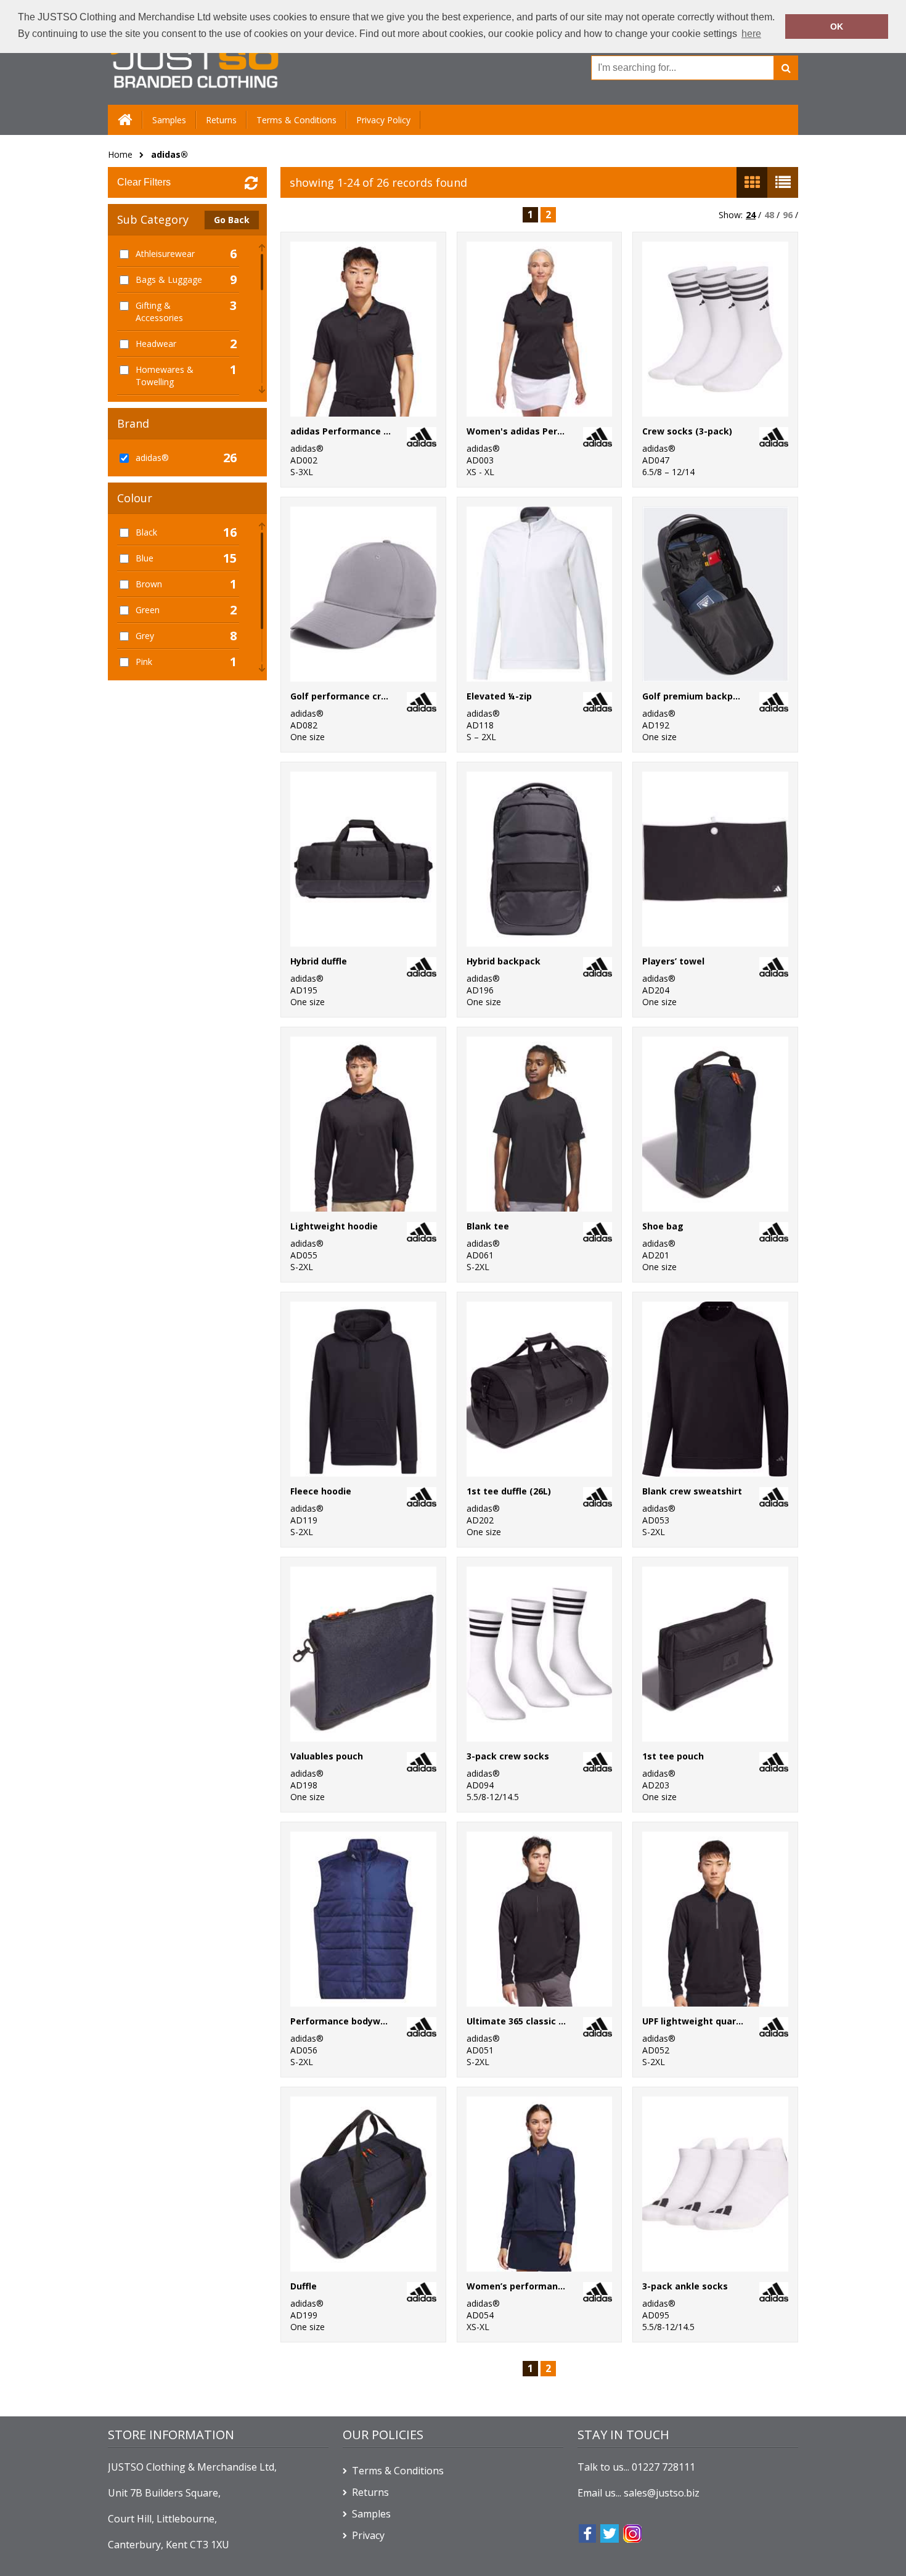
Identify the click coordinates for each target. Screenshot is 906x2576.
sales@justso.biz (662, 2493)
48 (769, 215)
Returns (221, 120)
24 (751, 215)
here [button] (751, 34)
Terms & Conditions (296, 120)
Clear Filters (144, 182)
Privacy (368, 2535)
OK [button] (837, 26)
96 (788, 215)
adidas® (169, 154)
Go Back (232, 220)
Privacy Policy (383, 120)
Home (120, 154)
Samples (169, 120)
